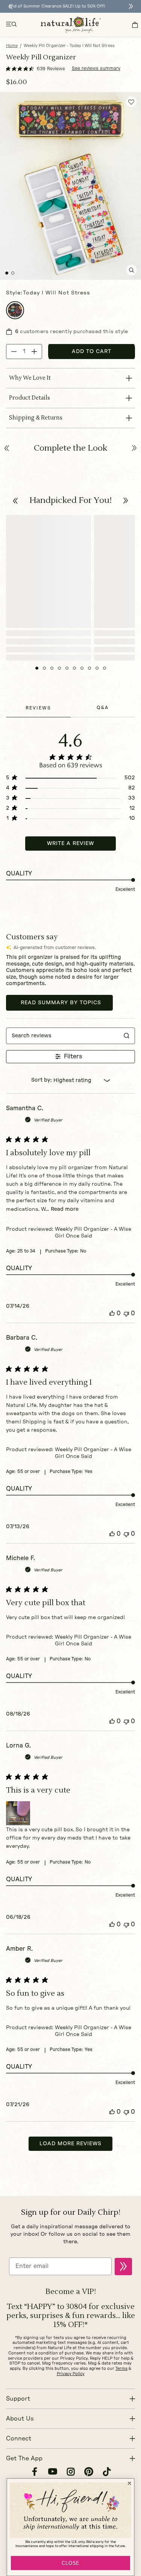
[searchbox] (63, 1036)
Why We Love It (30, 378)
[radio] (15, 310)
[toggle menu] (12, 25)
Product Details (30, 398)
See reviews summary (96, 68)
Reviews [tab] (38, 708)
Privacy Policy (71, 2374)
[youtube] (53, 2473)
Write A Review (70, 844)
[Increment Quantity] (34, 352)
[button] (16, 501)
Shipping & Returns (36, 418)
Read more (65, 1209)
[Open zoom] (131, 270)
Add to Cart (92, 352)
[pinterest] (89, 2473)
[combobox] (70, 1081)
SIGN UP (123, 2267)
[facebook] (35, 2473)
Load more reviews (70, 2144)
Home (12, 46)
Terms (121, 2369)
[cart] (135, 25)
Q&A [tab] (103, 708)
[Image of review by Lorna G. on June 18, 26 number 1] (18, 1813)
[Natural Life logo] (71, 25)
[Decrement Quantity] (14, 352)
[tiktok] (107, 2473)
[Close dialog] (129, 2483)
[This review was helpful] (112, 1314)
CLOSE (70, 2563)
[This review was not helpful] (126, 1314)
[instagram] (71, 2473)
